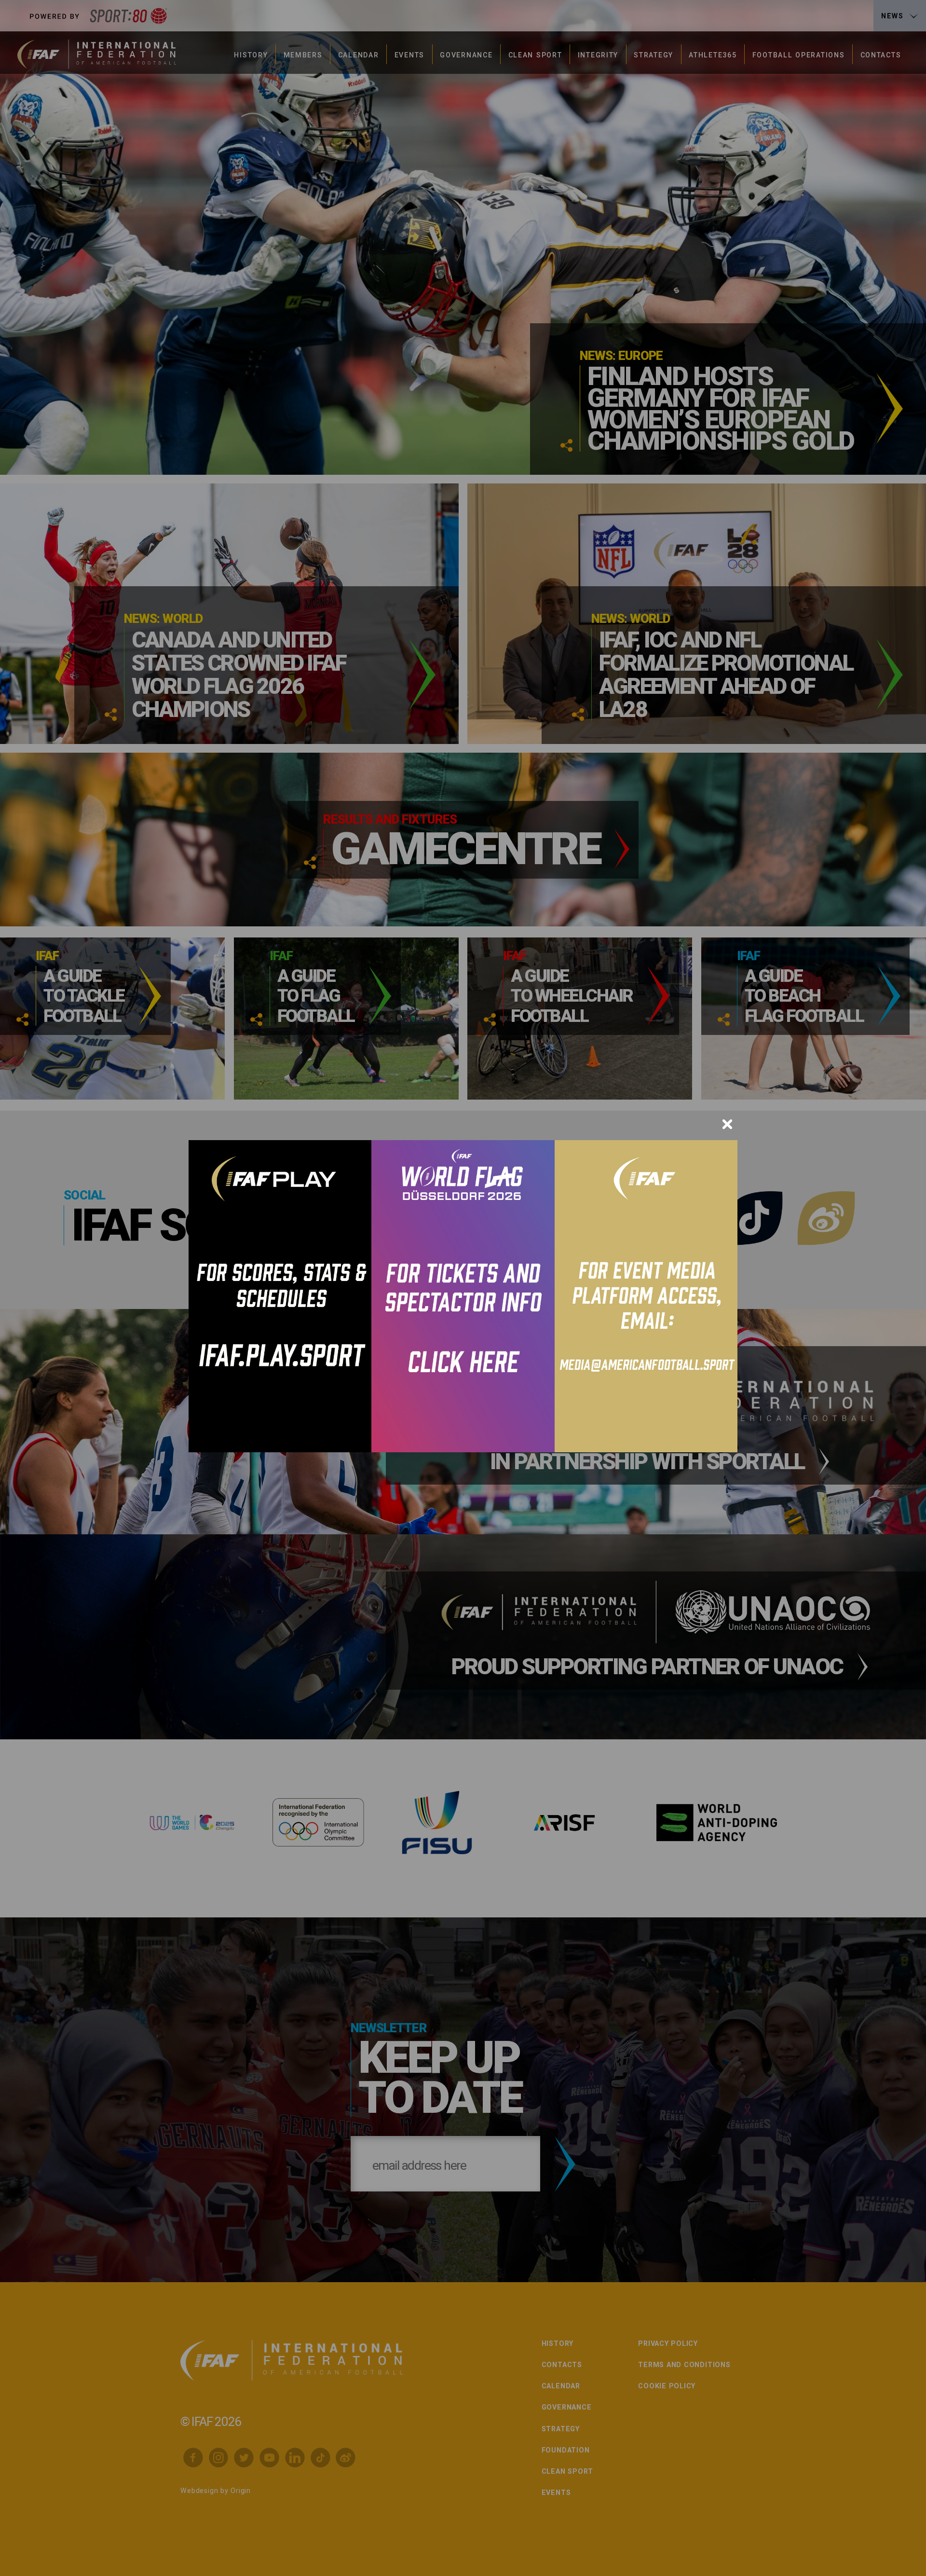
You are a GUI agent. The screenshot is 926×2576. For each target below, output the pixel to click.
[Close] (727, 1124)
